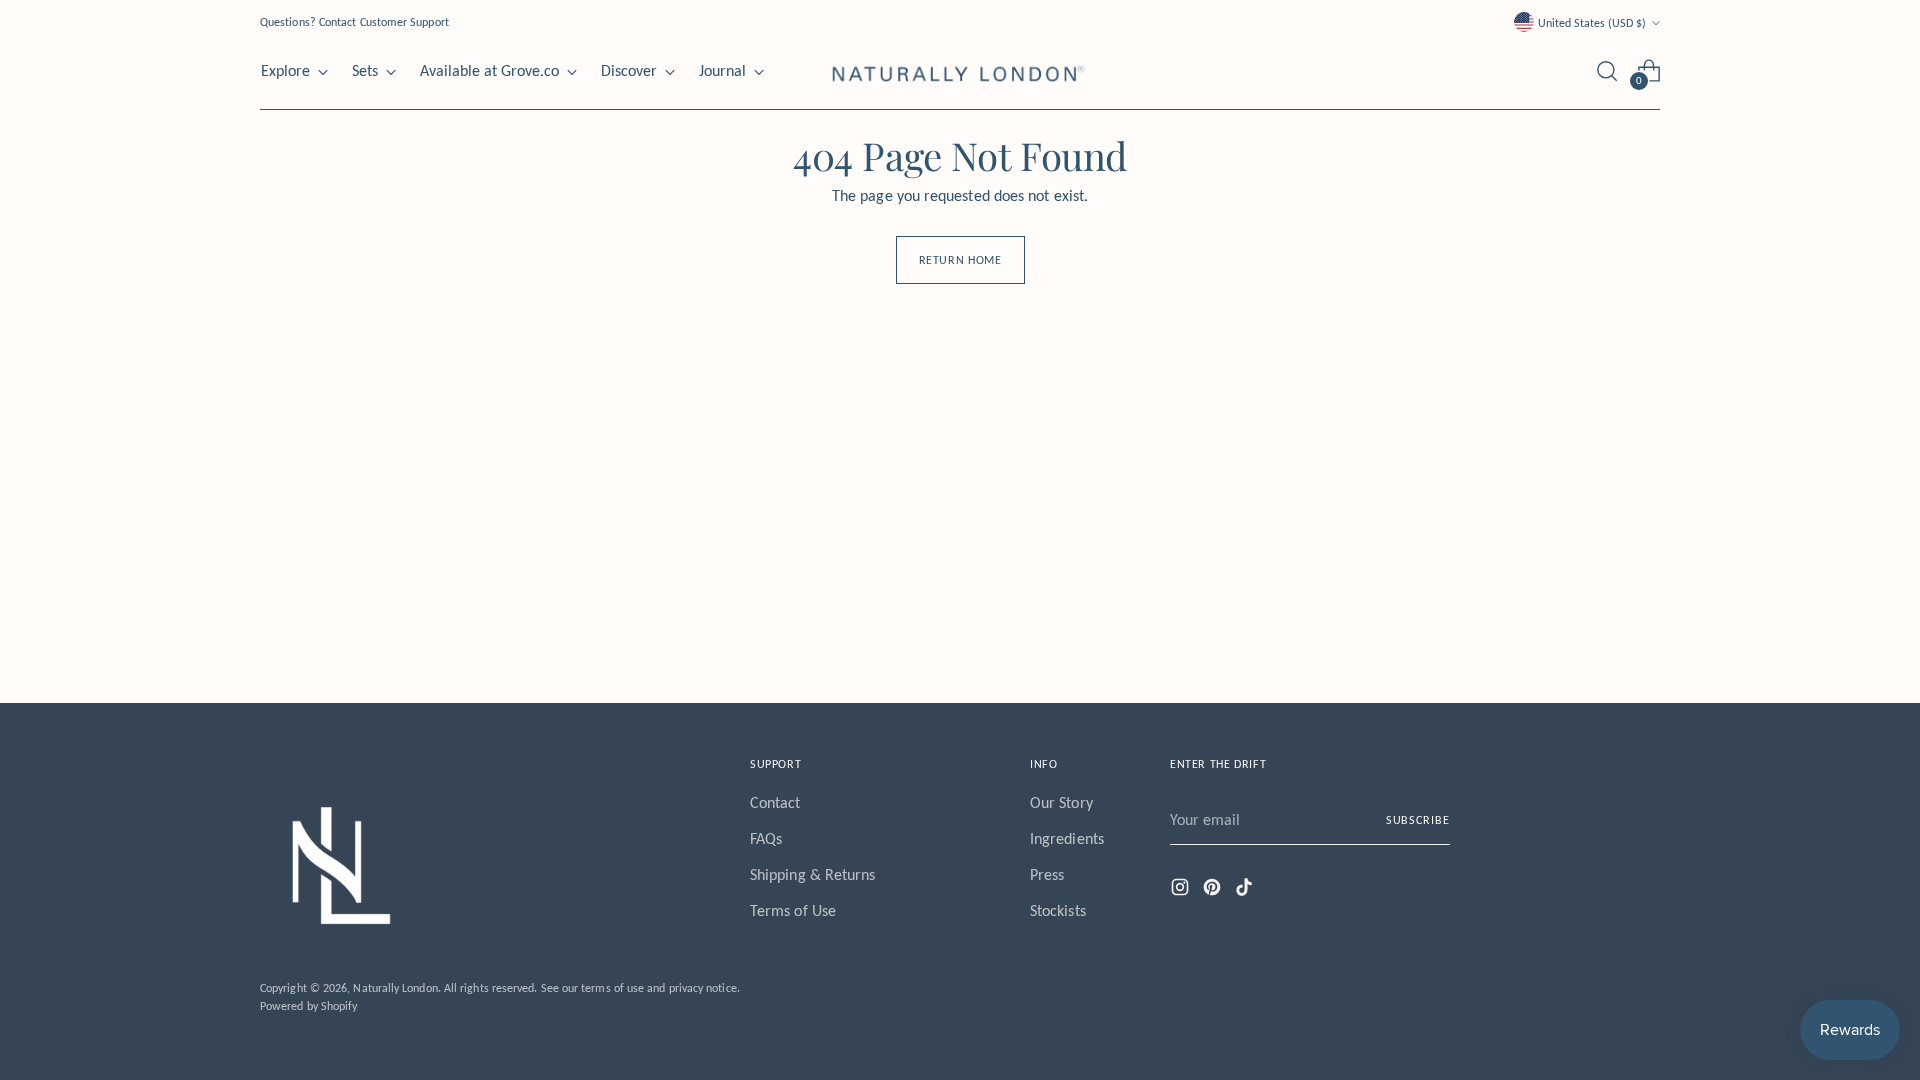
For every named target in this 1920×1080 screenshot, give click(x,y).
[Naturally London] (960, 71)
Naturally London (395, 987)
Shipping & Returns (812, 874)
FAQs (766, 838)
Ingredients (1067, 838)
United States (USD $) (1592, 22)
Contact (775, 802)
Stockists (1058, 910)
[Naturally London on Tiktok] (1246, 890)
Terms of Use (793, 910)
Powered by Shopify (308, 1005)
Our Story (1061, 802)
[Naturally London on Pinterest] (1214, 890)
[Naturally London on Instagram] (1182, 890)
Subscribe (1418, 819)
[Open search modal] (1607, 71)
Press (1047, 874)
